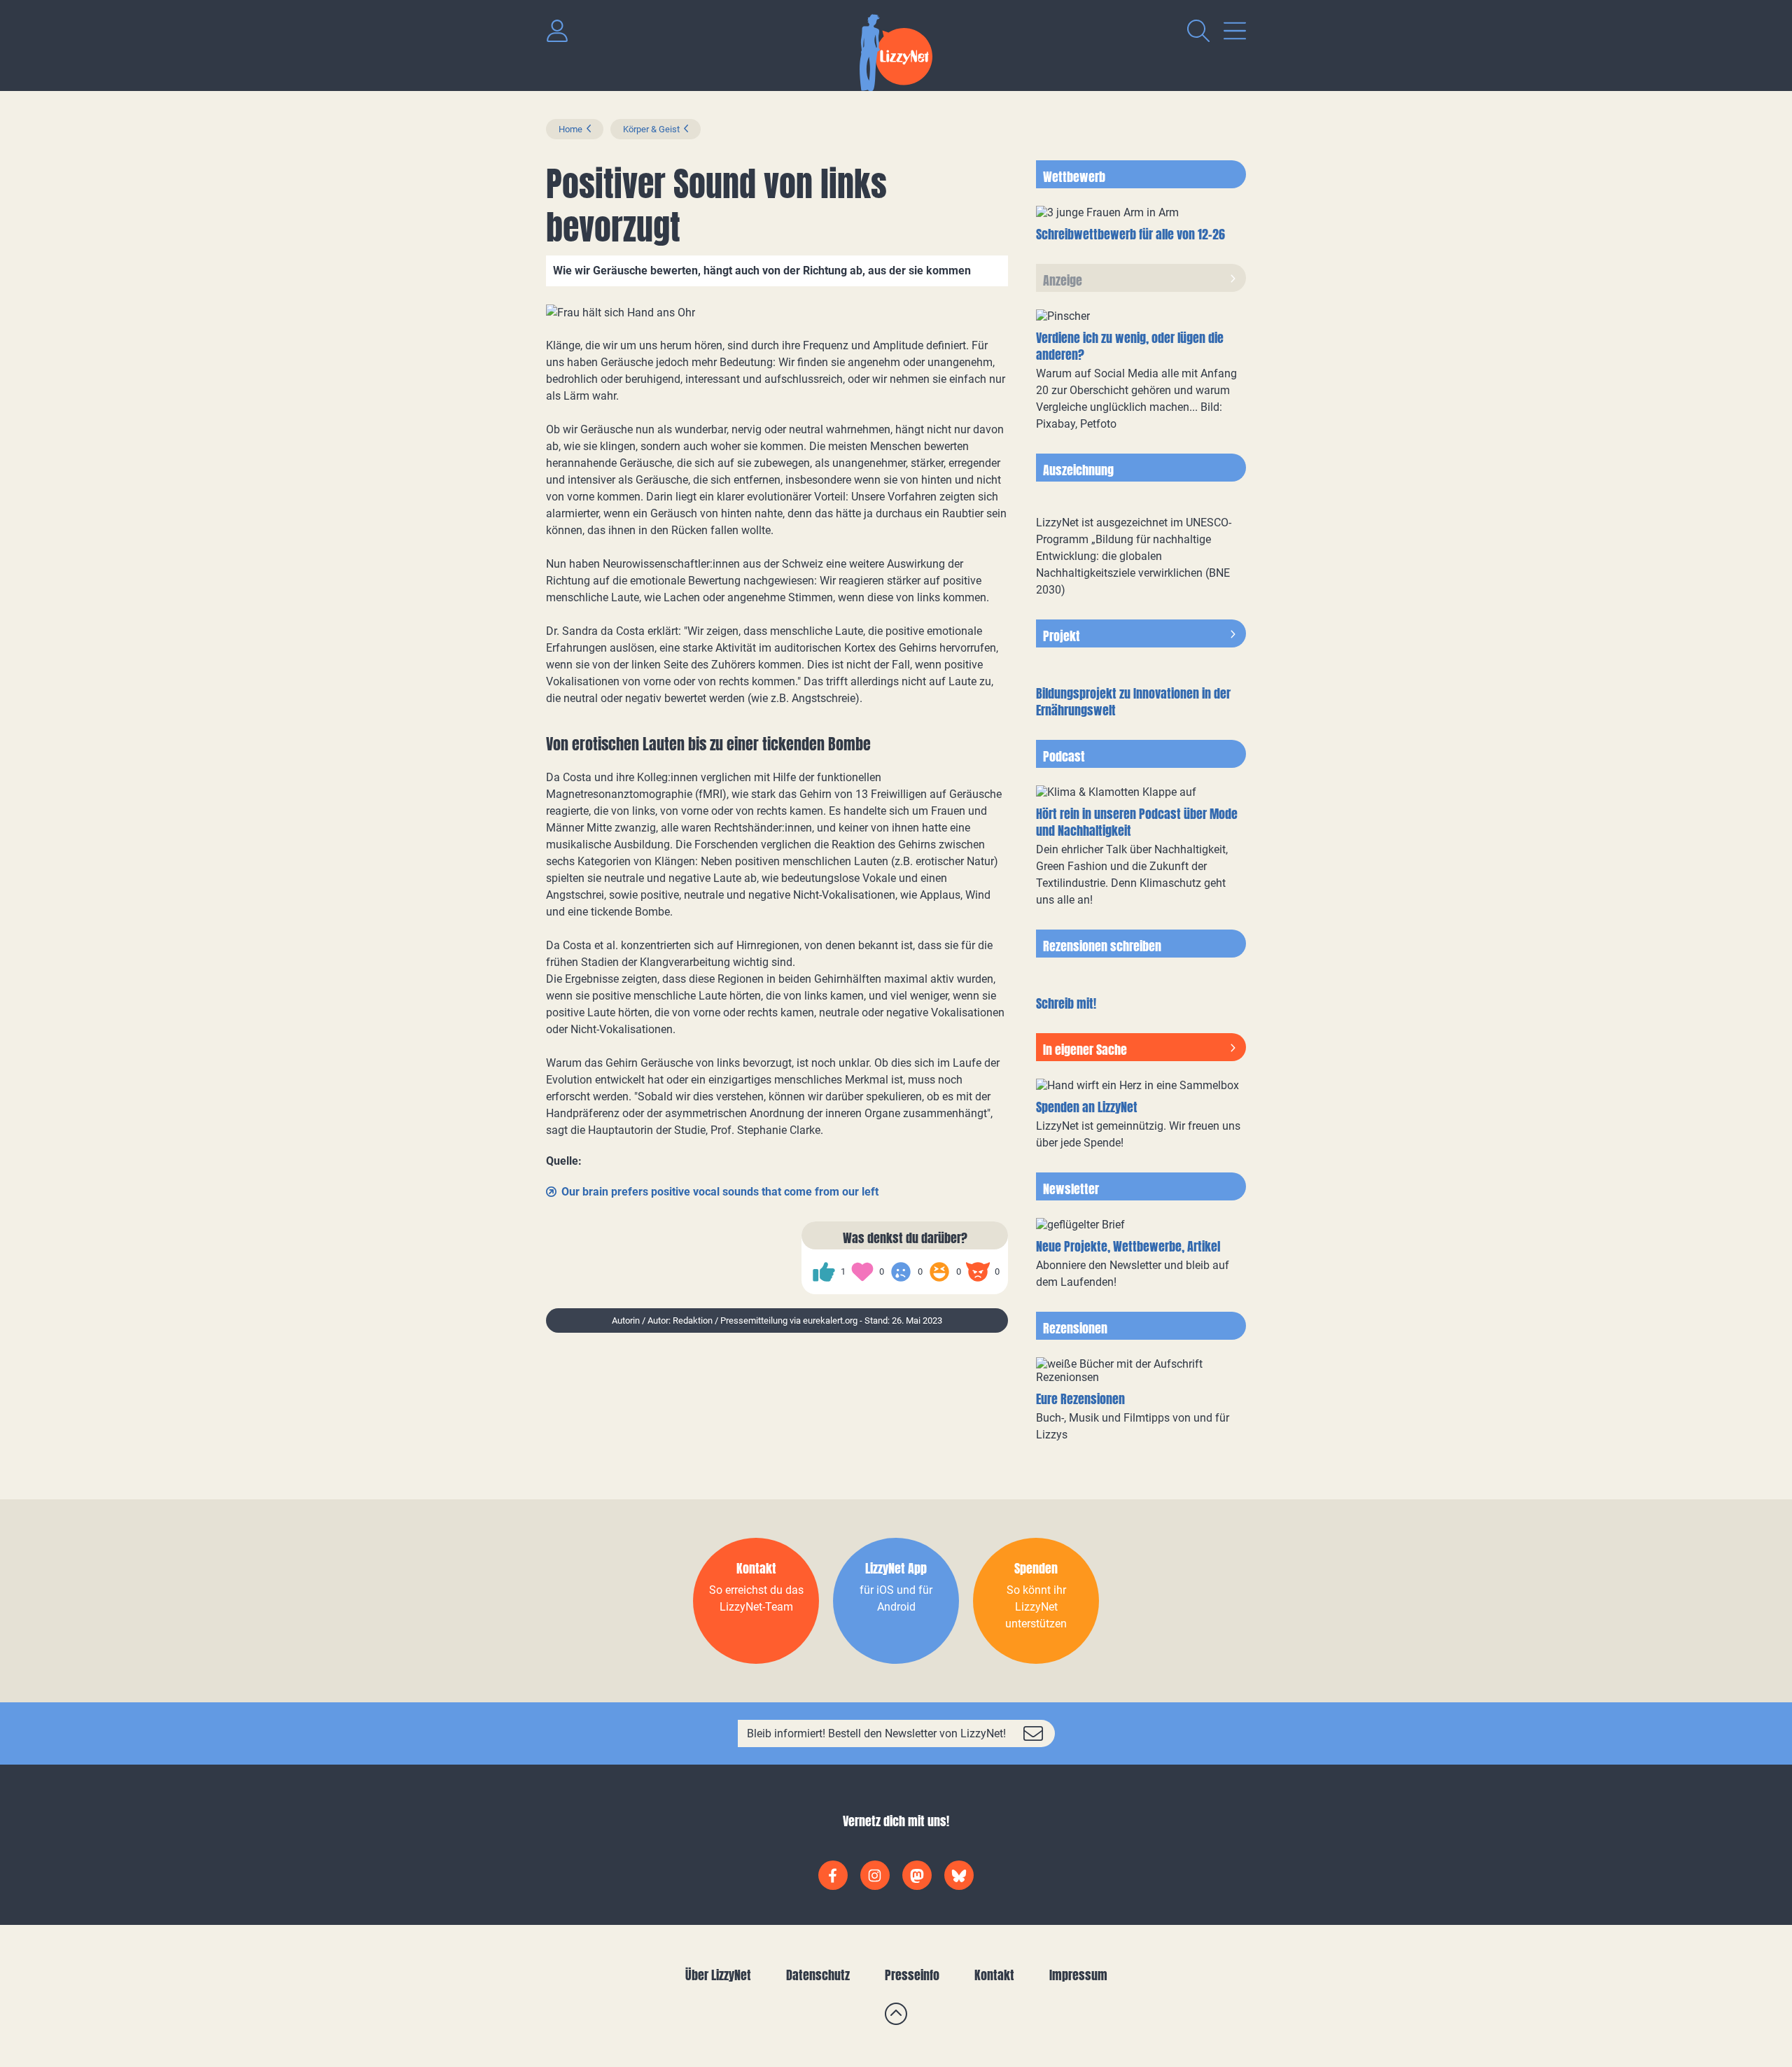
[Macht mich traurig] (901, 1272)
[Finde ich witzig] (939, 1272)
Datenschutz (818, 1975)
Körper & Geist (651, 129)
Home (570, 129)
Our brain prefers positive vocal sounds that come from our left (720, 1192)
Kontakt (994, 1975)
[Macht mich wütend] (978, 1272)
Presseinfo (912, 1975)
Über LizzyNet (718, 1975)
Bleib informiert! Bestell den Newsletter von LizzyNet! (876, 1733)
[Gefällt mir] (824, 1272)
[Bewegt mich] (862, 1272)
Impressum (1078, 1975)
